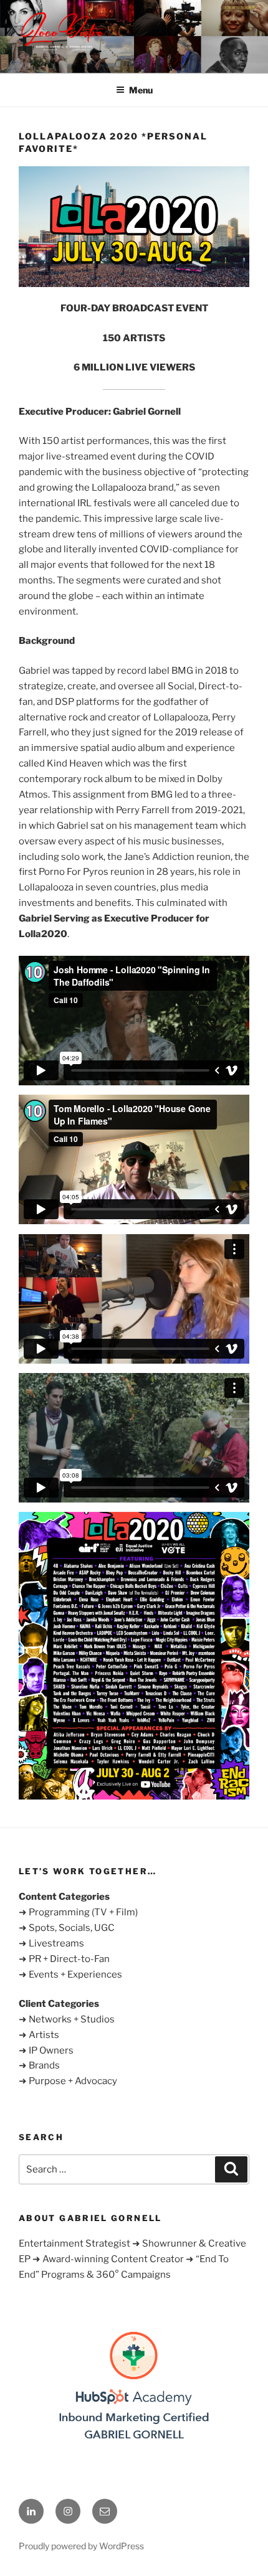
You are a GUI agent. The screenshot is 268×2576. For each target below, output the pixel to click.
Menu (141, 90)
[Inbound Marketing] (134, 2444)
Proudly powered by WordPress (81, 2546)
